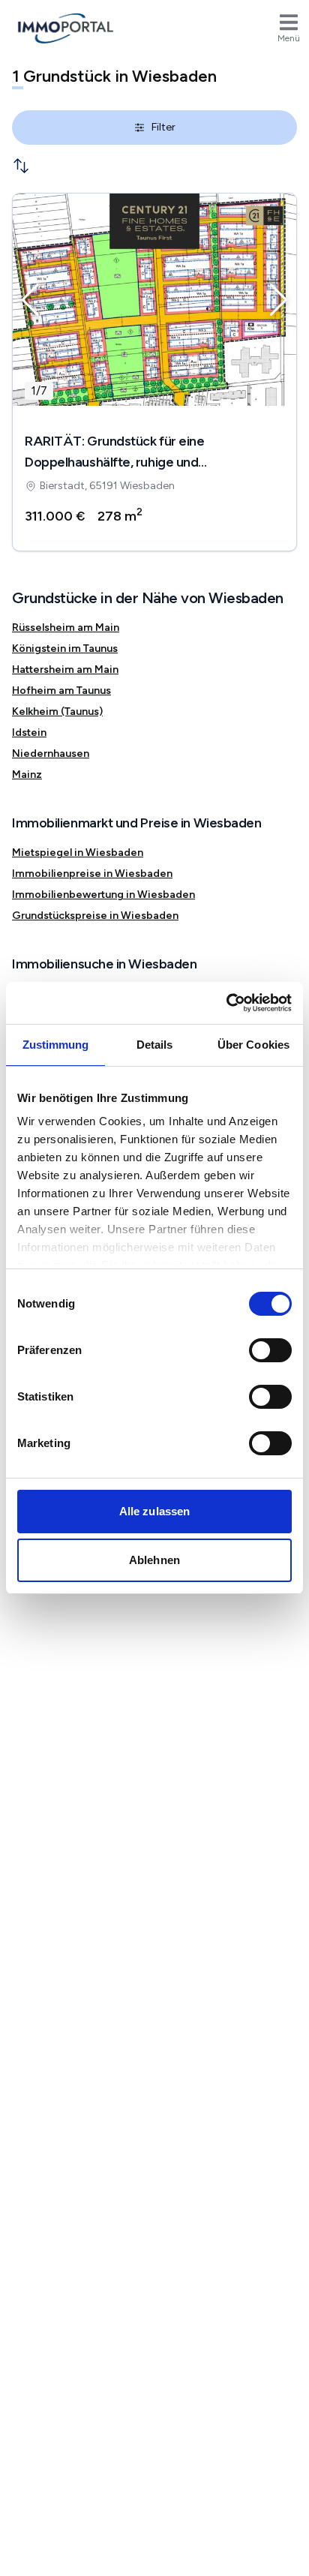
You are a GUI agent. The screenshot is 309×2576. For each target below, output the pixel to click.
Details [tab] (155, 1045)
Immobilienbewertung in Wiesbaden (103, 895)
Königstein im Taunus (65, 649)
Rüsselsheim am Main (66, 627)
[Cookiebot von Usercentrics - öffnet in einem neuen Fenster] (226, 1003)
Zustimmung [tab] (56, 1045)
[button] (30, 300)
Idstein (29, 733)
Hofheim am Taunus (61, 691)
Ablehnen (154, 1560)
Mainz (27, 775)
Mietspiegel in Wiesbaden (78, 853)
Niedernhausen (51, 754)
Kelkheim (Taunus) (57, 712)
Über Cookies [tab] (253, 1045)
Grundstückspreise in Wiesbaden (95, 916)
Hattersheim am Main (65, 670)
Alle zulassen (154, 1511)
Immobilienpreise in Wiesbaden (92, 874)
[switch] (270, 1350)
